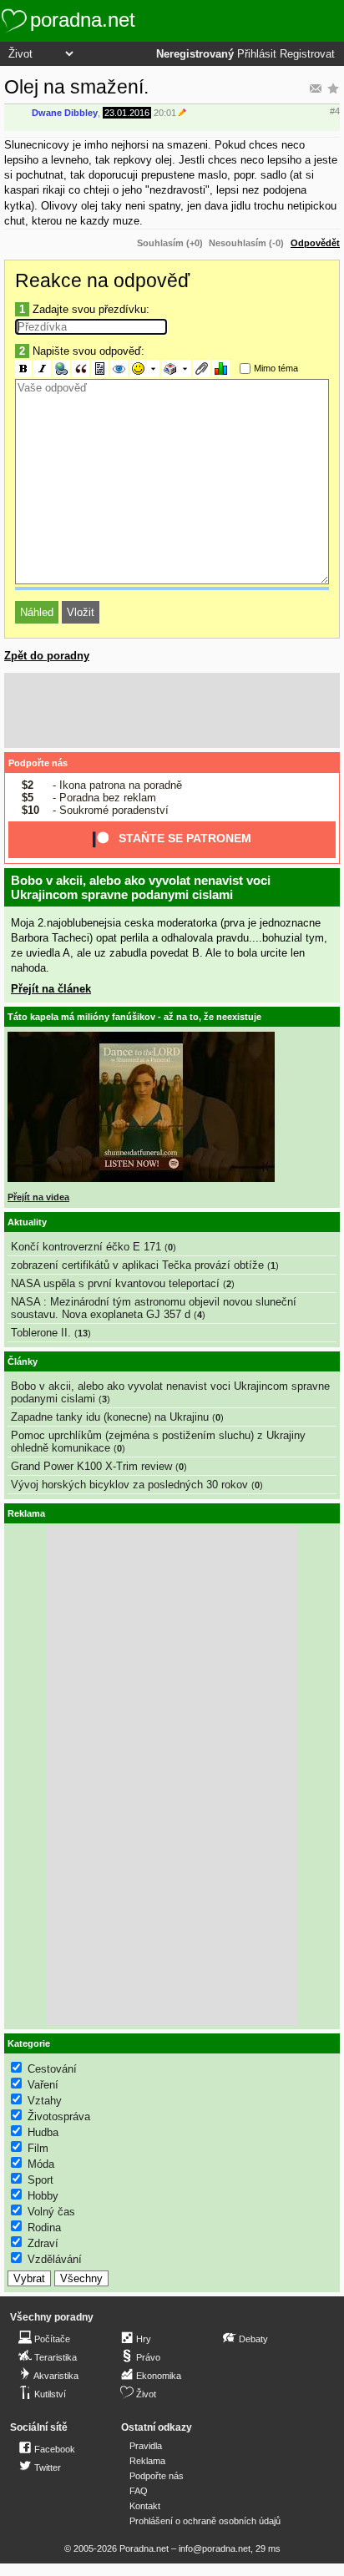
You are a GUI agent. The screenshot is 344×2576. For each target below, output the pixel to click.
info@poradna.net (215, 2548)
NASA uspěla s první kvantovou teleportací (115, 1283)
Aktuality (27, 1222)
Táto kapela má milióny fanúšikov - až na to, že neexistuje (134, 1017)
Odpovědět (315, 243)
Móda (41, 2164)
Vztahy (45, 2101)
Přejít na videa (38, 1197)
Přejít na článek (51, 989)
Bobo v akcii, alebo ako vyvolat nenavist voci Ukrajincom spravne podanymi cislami (141, 887)
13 (83, 1333)
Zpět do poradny (47, 656)
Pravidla (146, 2446)
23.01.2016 (127, 113)
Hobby (43, 2196)
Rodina (44, 2227)
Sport (40, 2180)
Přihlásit (257, 54)
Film (38, 2148)
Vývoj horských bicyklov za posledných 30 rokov (129, 1485)
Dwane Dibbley (65, 113)
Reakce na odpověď (102, 280)
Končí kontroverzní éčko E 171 (86, 1247)
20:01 (165, 113)
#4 (335, 111)
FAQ (139, 2491)
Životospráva (59, 2116)
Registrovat (307, 54)
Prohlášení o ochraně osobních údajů (205, 2521)
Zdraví (43, 2243)
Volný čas (51, 2212)
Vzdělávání (55, 2259)
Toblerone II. (41, 1333)
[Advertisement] (172, 710)
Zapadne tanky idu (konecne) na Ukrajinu (110, 1417)
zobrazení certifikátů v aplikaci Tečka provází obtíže (137, 1265)
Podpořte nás (38, 763)
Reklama (147, 2461)
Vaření (43, 2085)
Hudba (43, 2132)
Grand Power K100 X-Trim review (91, 1466)
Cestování (52, 2069)
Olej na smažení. (76, 87)
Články (23, 1361)
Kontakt (145, 2506)
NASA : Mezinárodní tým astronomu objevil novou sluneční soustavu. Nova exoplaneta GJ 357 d (154, 1308)
